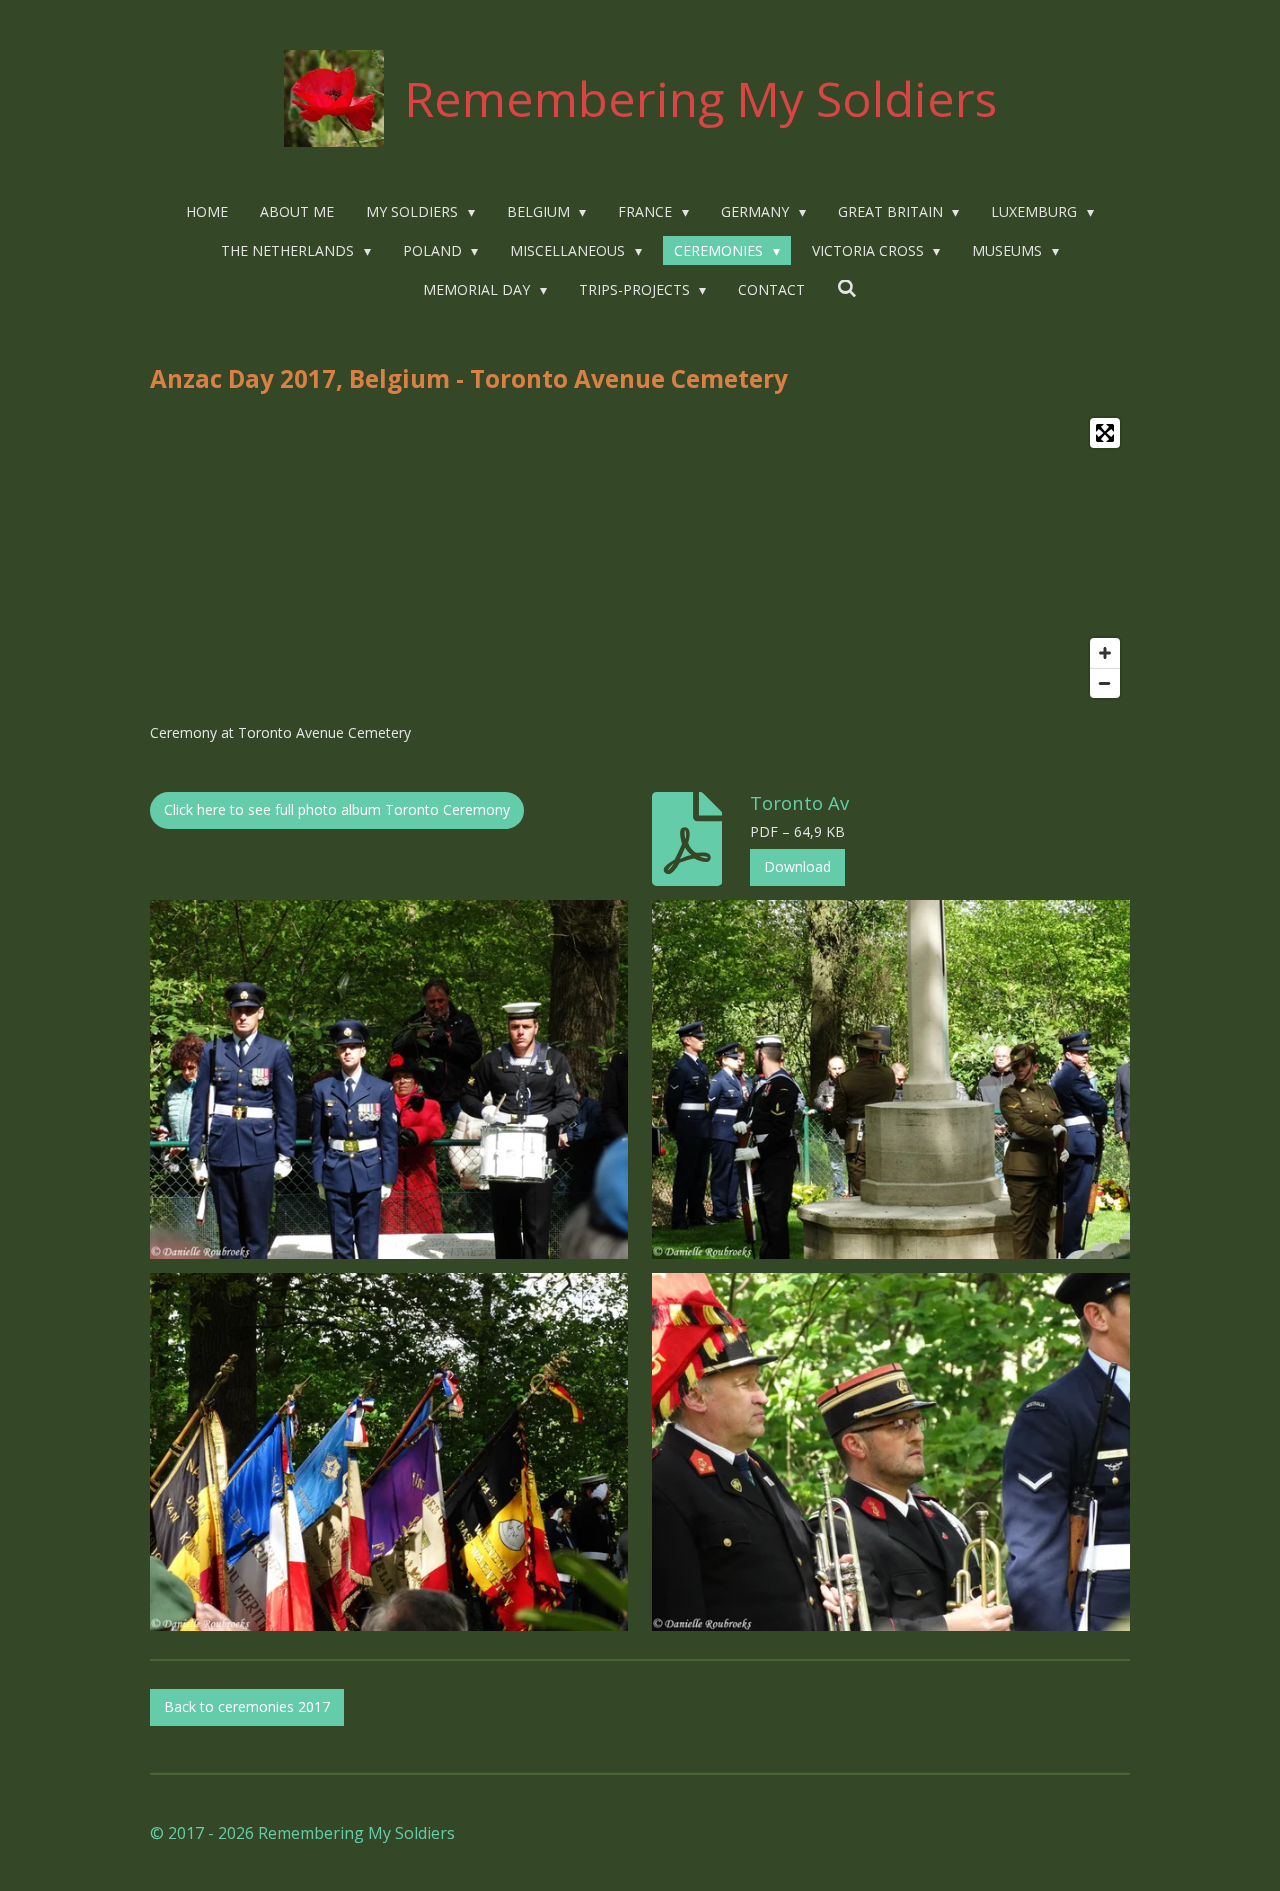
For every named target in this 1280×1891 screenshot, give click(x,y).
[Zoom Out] (1105, 683)
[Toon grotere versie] (389, 1079)
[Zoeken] (847, 288)
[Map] (640, 558)
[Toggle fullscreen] (1105, 433)
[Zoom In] (1105, 653)
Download (797, 866)
